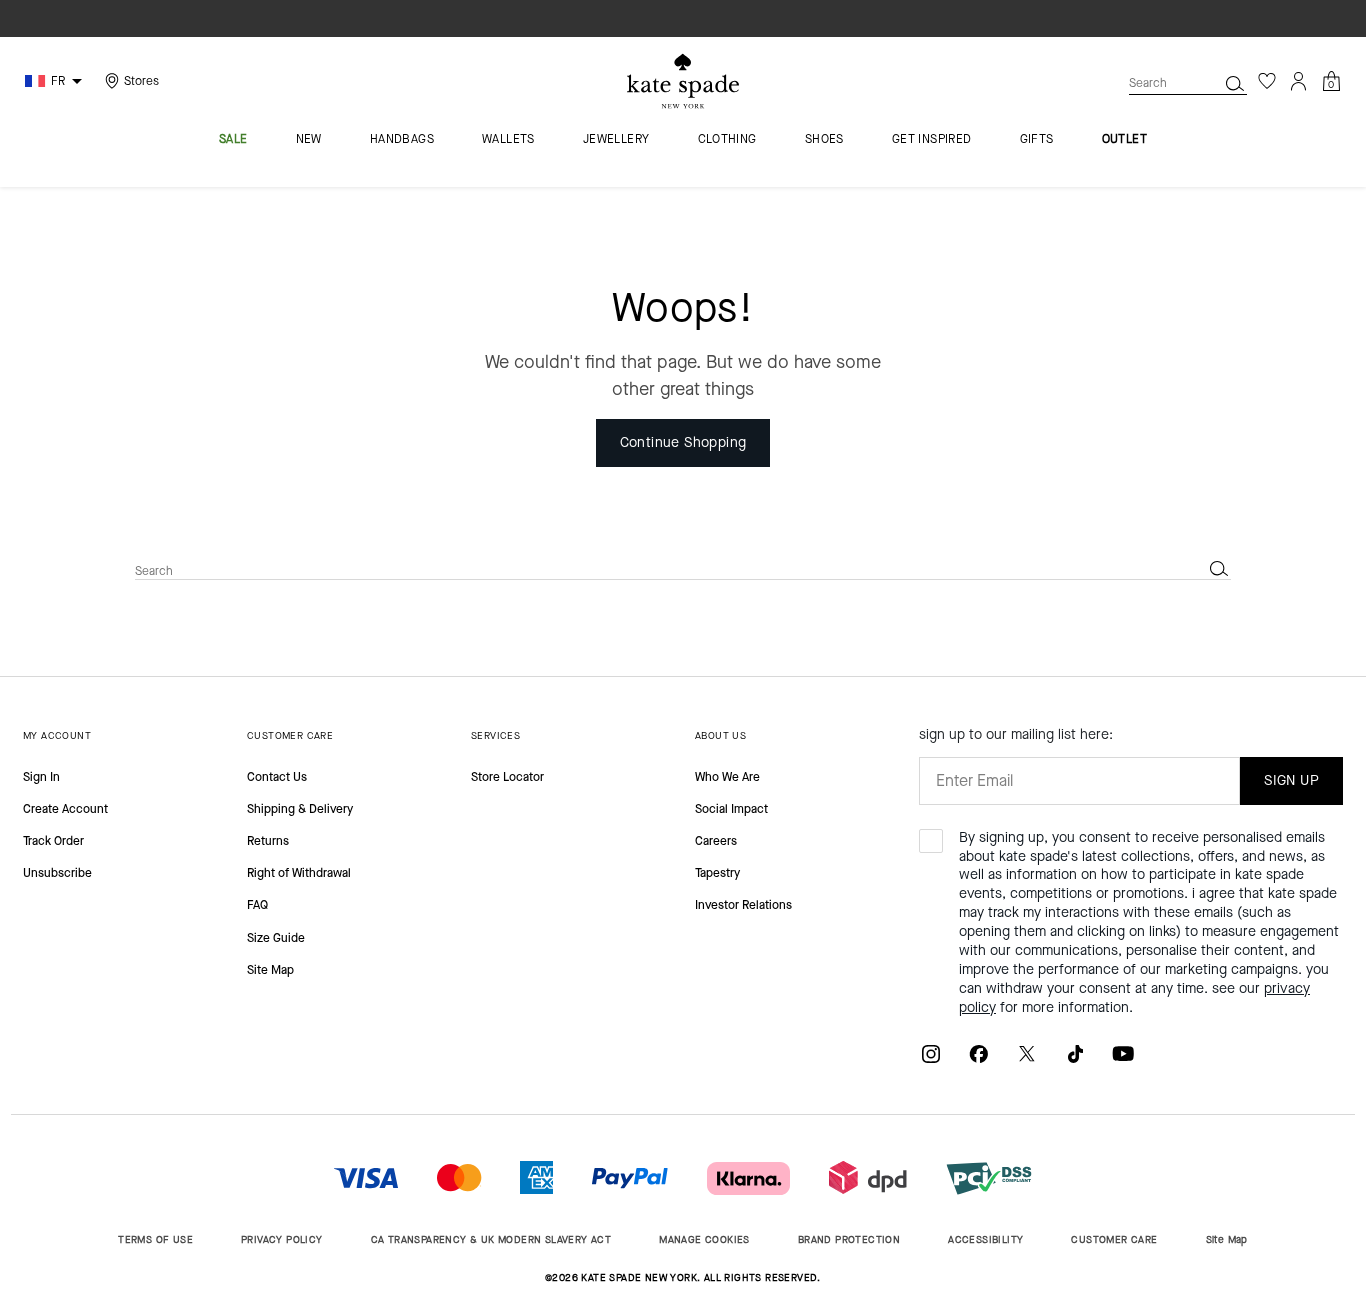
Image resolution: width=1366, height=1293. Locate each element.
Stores (141, 81)
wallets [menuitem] (508, 140)
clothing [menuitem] (727, 140)
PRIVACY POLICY (282, 1239)
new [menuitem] (309, 140)
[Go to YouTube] (1123, 1052)
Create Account (65, 809)
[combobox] (1188, 83)
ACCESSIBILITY (985, 1239)
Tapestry (717, 873)
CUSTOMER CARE (290, 735)
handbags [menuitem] (402, 140)
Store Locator (507, 777)
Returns (268, 841)
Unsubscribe (57, 873)
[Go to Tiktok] (1075, 1052)
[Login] (1299, 81)
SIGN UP (1291, 780)
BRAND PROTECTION (849, 1239)
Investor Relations (743, 905)
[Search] (1235, 83)
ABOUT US (720, 735)
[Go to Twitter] (1027, 1052)
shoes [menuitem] (824, 140)
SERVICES (495, 735)
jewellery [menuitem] (616, 140)
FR (58, 81)
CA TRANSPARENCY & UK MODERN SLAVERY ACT (491, 1239)
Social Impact (731, 809)
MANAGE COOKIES (704, 1239)
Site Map (270, 970)
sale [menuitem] (233, 140)
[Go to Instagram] (931, 1052)
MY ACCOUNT (57, 735)
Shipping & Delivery (300, 809)
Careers (716, 841)
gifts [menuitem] (1037, 140)
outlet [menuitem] (1124, 140)
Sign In (41, 777)
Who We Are (727, 777)
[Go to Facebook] (979, 1052)
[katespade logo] (683, 81)
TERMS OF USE (155, 1239)
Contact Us (277, 777)
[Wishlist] (1267, 81)
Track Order (53, 841)
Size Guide (276, 938)
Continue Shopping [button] (683, 442)
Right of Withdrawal (299, 873)
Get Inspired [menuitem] (932, 140)
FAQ (257, 905)
